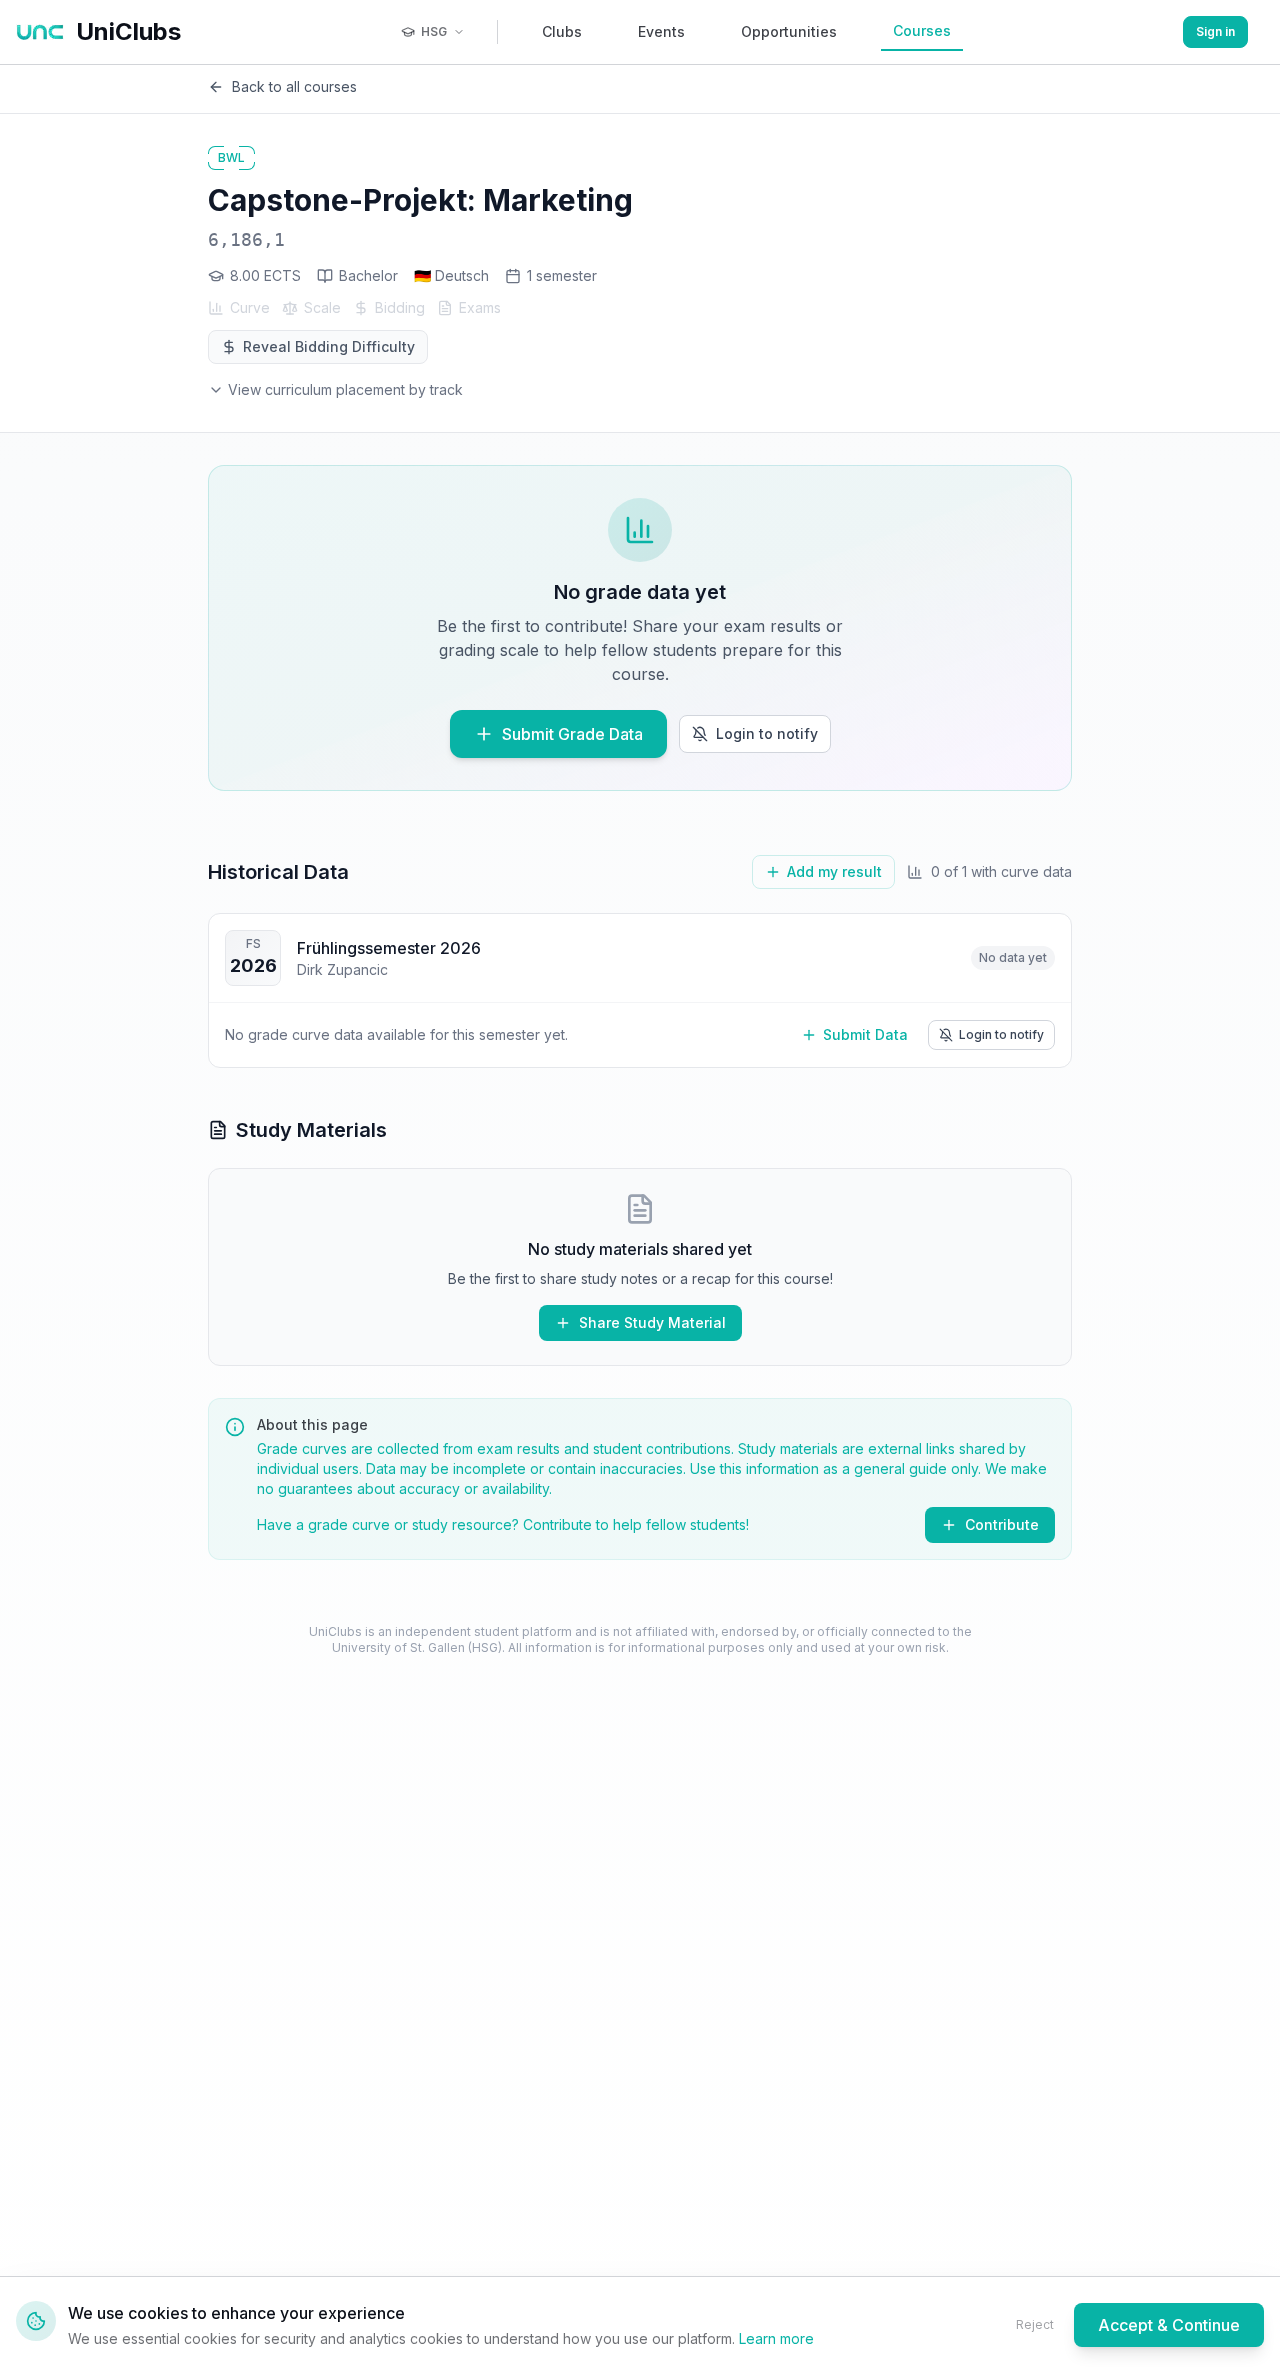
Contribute (1002, 1524)
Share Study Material (652, 1322)
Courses (922, 30)
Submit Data (865, 1034)
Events (661, 31)
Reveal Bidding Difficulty (329, 346)
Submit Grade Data (572, 734)
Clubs (562, 31)
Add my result (834, 871)
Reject (1035, 2324)
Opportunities (789, 31)
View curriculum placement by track (345, 389)
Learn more (776, 2338)
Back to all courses (294, 86)
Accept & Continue (1169, 2325)
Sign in (1215, 31)
